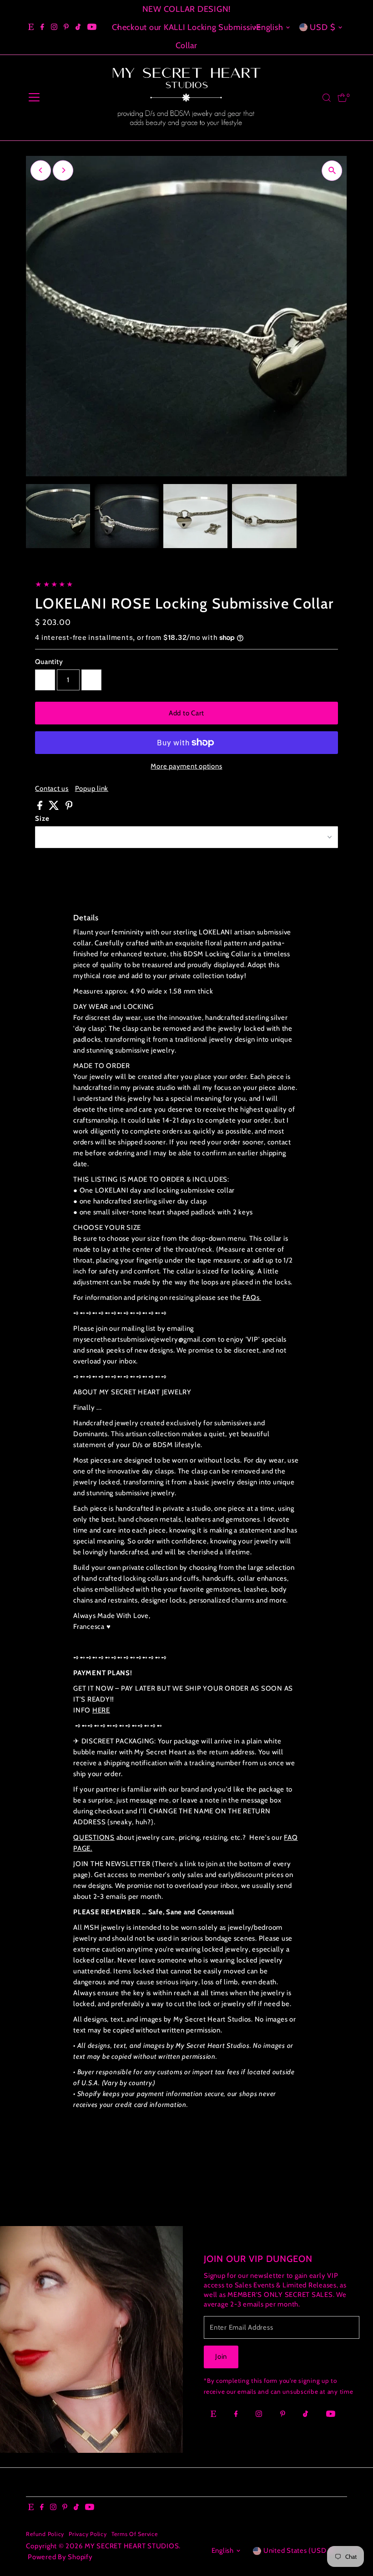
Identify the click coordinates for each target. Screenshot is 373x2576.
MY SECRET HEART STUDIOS (132, 2546)
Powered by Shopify (60, 2557)
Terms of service (135, 2534)
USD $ (323, 27)
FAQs (252, 1298)
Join (221, 2356)
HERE (101, 1710)
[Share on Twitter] (55, 808)
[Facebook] (42, 27)
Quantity (49, 662)
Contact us (52, 789)
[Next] (255, 27)
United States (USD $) (299, 2551)
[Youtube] (92, 27)
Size (42, 819)
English (270, 27)
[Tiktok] (78, 27)
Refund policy (45, 2534)
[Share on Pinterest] (69, 808)
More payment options (186, 766)
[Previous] (118, 27)
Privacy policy (88, 2534)
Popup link (92, 789)
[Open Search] (327, 98)
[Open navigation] (34, 98)
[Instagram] (54, 27)
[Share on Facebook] (41, 808)
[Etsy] (31, 27)
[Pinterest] (66, 27)
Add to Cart (186, 713)
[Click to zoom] (332, 171)
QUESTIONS (94, 1837)
